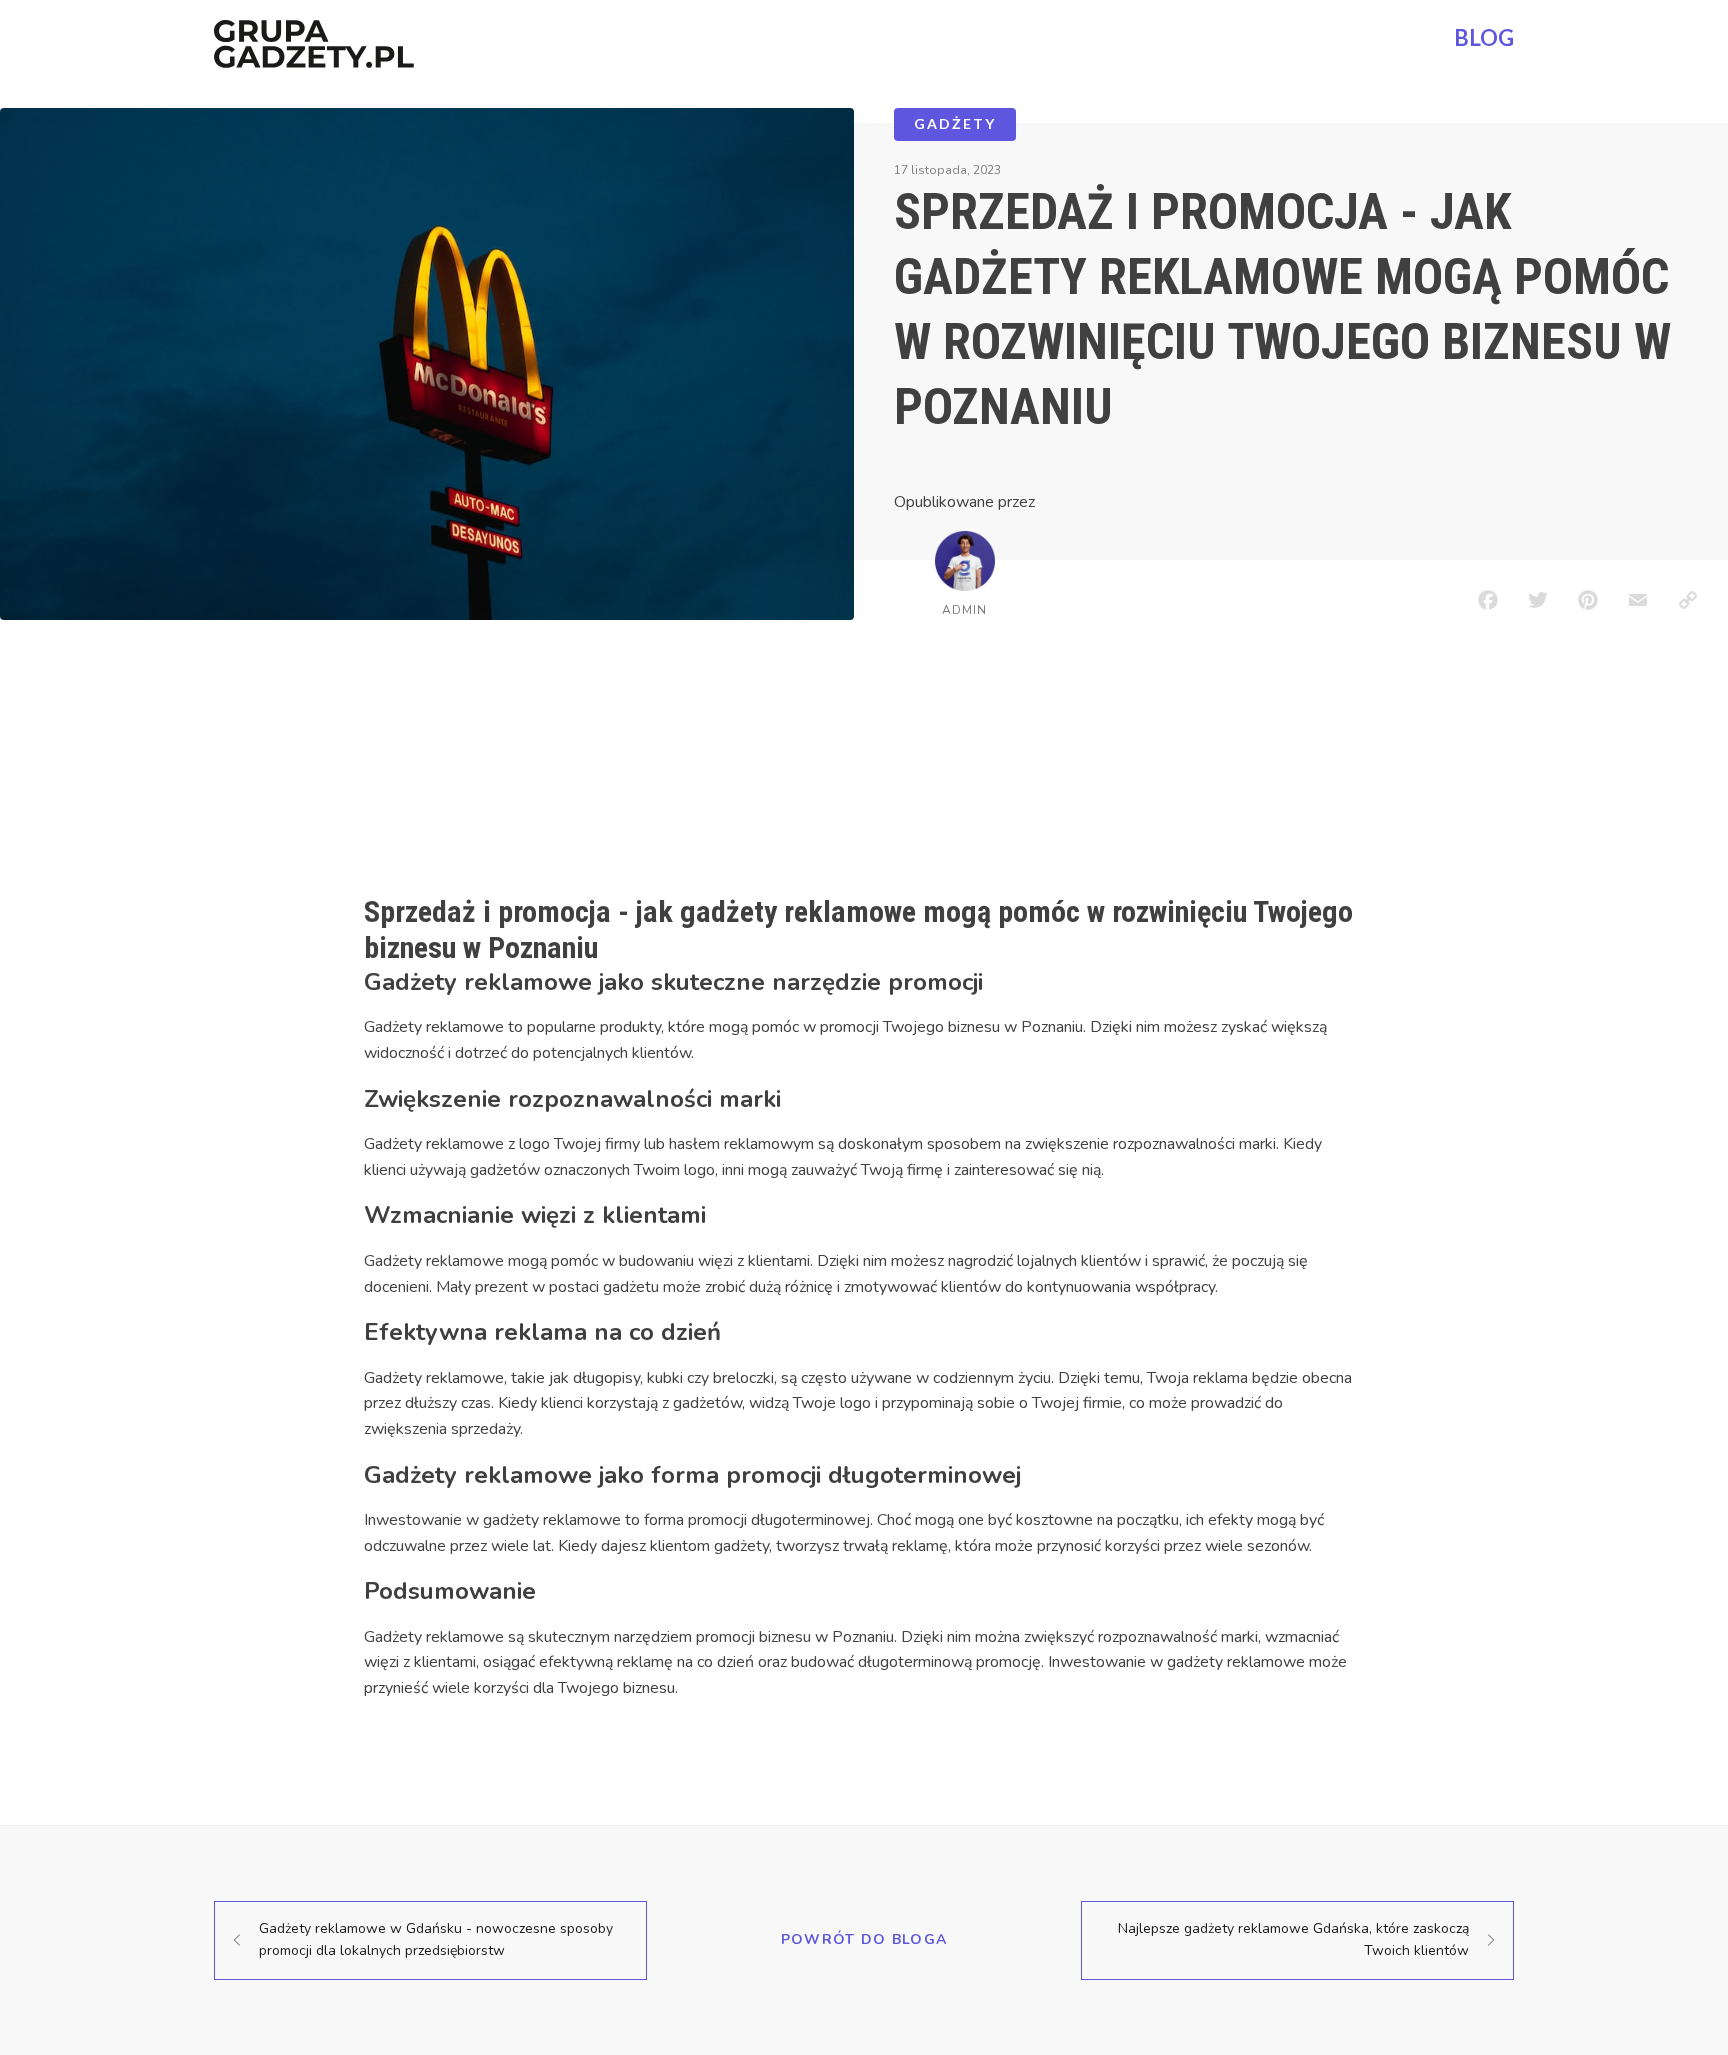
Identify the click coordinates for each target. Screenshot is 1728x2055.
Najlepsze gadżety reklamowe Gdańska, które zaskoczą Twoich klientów (1293, 1939)
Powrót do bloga (864, 1939)
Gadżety (955, 123)
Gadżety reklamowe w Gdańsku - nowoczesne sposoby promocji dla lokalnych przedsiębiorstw (436, 1939)
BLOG (1484, 37)
